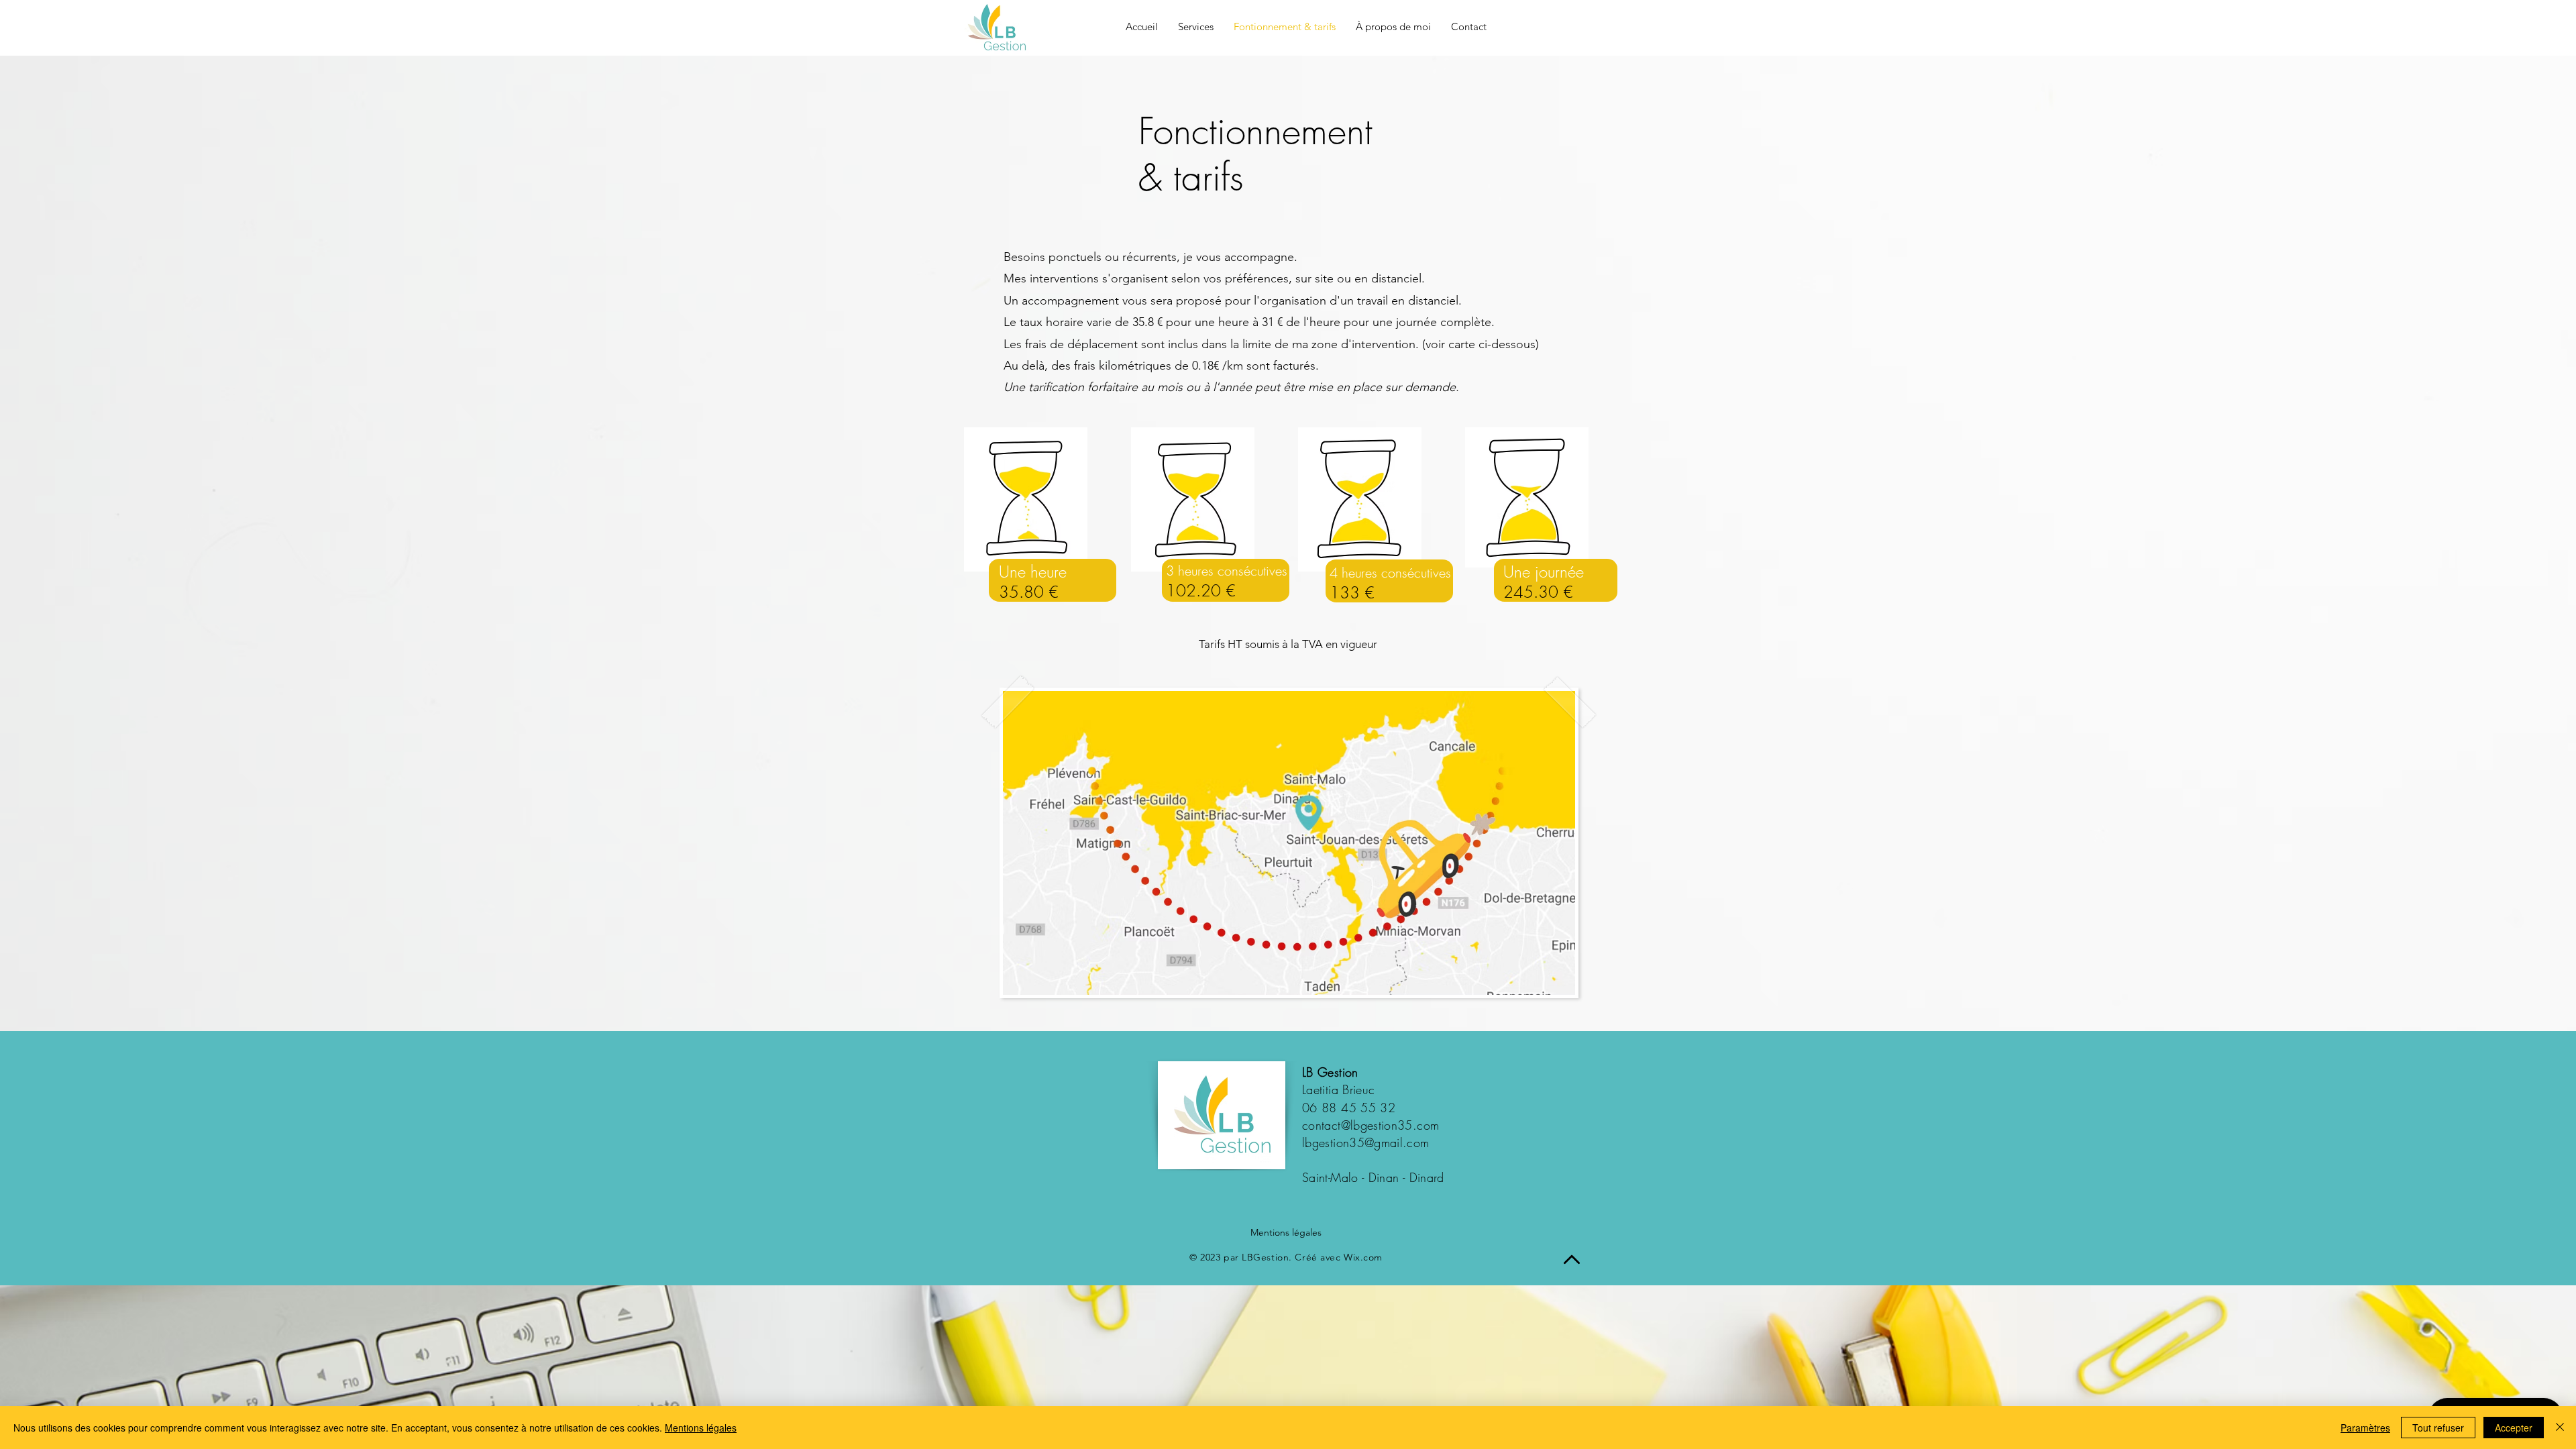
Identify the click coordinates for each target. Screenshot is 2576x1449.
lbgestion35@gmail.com (1366, 1142)
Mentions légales (1286, 1232)
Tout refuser (2438, 1428)
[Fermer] (2560, 1428)
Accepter (2514, 1428)
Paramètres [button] (2365, 1428)
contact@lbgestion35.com (1371, 1125)
